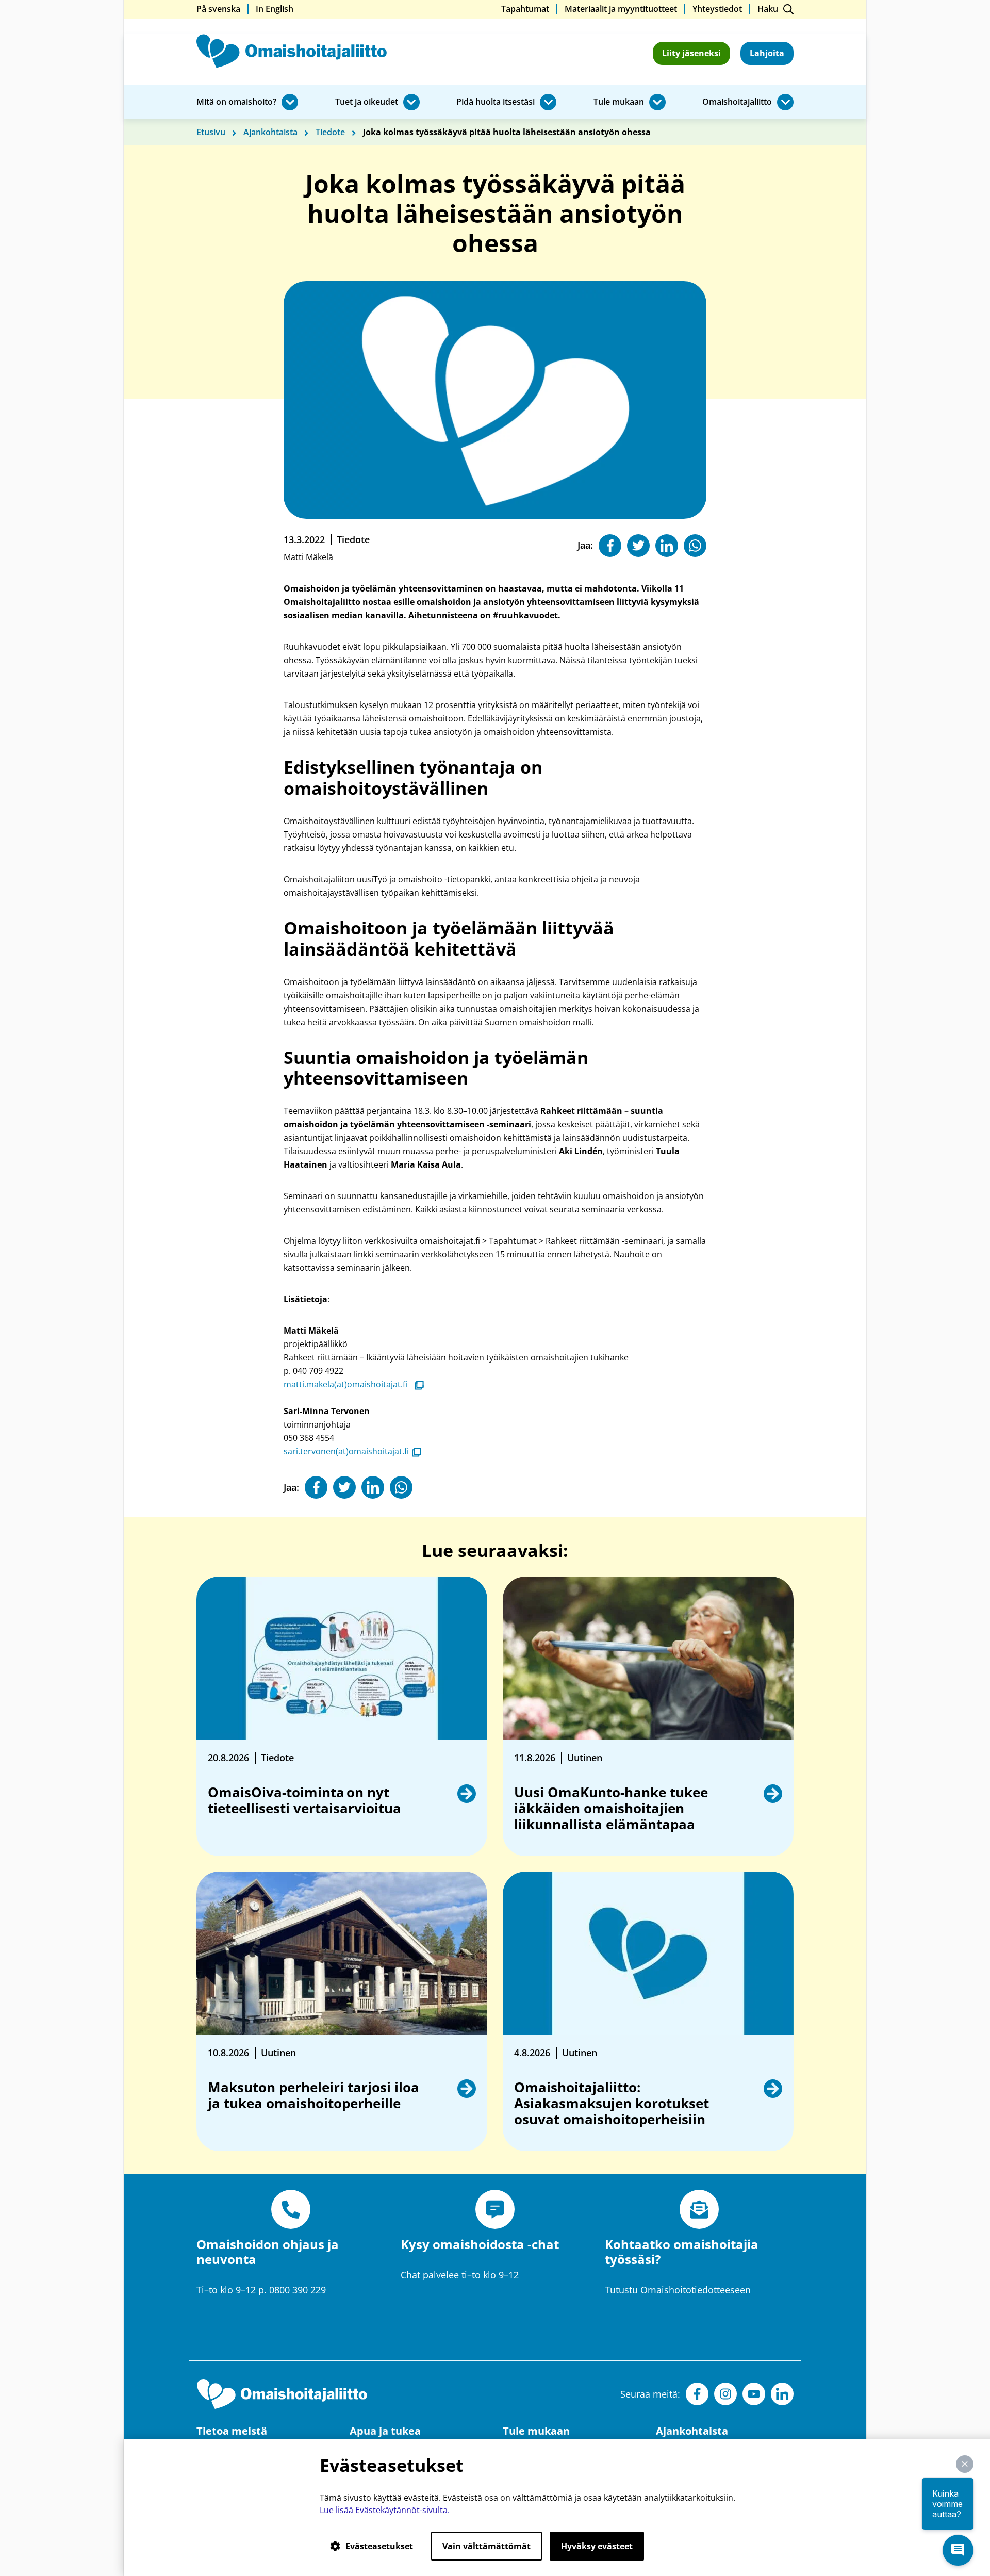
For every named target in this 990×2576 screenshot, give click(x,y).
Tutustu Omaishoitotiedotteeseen (678, 2290)
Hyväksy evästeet (597, 2546)
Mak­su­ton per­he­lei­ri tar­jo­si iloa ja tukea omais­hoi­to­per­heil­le (313, 2096)
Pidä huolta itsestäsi (496, 102)
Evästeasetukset (379, 2546)
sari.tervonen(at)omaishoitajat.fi (352, 1451)
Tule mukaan (619, 102)
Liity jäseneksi (691, 53)
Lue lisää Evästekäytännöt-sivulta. (385, 2510)
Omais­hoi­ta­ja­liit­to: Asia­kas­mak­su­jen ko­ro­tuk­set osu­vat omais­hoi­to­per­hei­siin (612, 2104)
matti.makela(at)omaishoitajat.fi (354, 1384)
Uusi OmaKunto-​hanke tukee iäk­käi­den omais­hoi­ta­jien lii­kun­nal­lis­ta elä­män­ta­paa (611, 1809)
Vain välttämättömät (486, 2546)
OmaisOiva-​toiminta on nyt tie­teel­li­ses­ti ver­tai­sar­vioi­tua (306, 1801)
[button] (965, 2464)
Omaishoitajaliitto (737, 102)
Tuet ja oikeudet (367, 102)
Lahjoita (767, 53)
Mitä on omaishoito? (236, 102)
